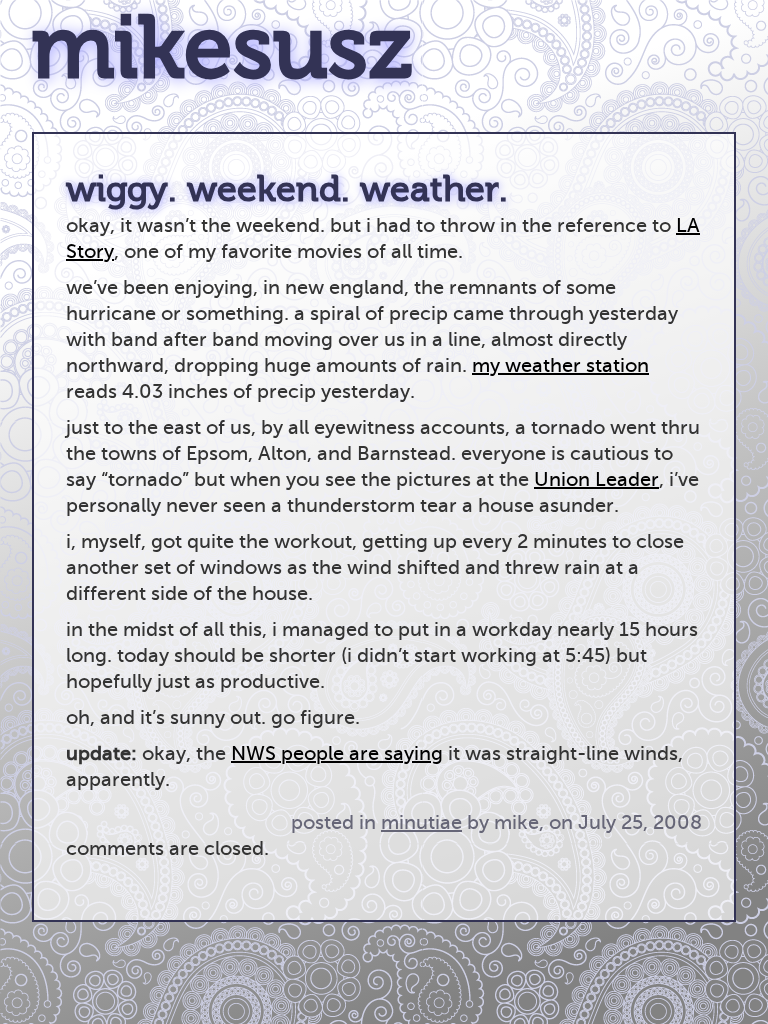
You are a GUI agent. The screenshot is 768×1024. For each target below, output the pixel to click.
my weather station (560, 365)
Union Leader (596, 479)
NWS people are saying (337, 753)
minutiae (421, 822)
